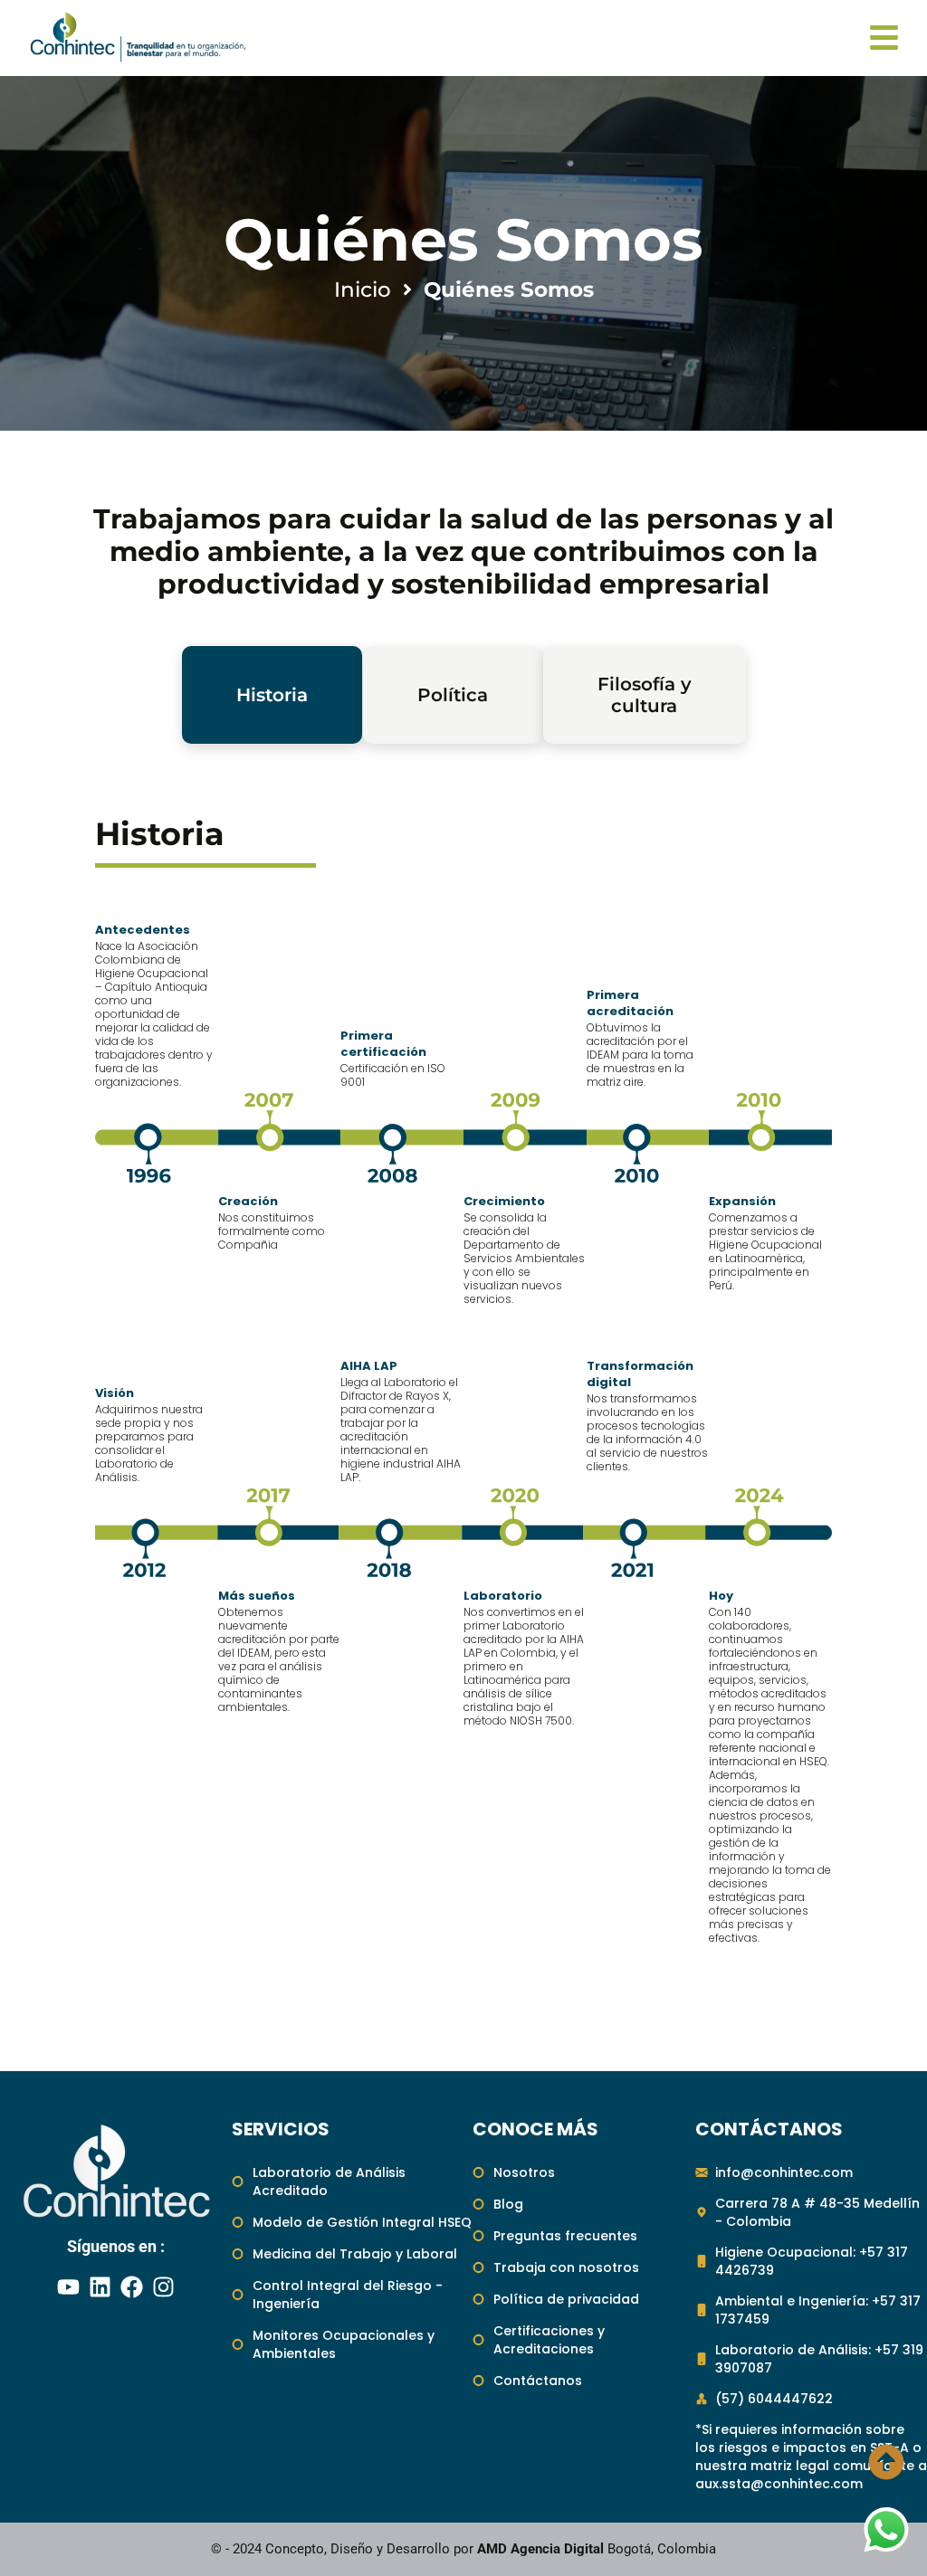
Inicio (363, 290)
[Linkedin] (100, 2287)
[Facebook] (132, 2287)
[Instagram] (164, 2287)
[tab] (272, 695)
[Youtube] (69, 2287)
